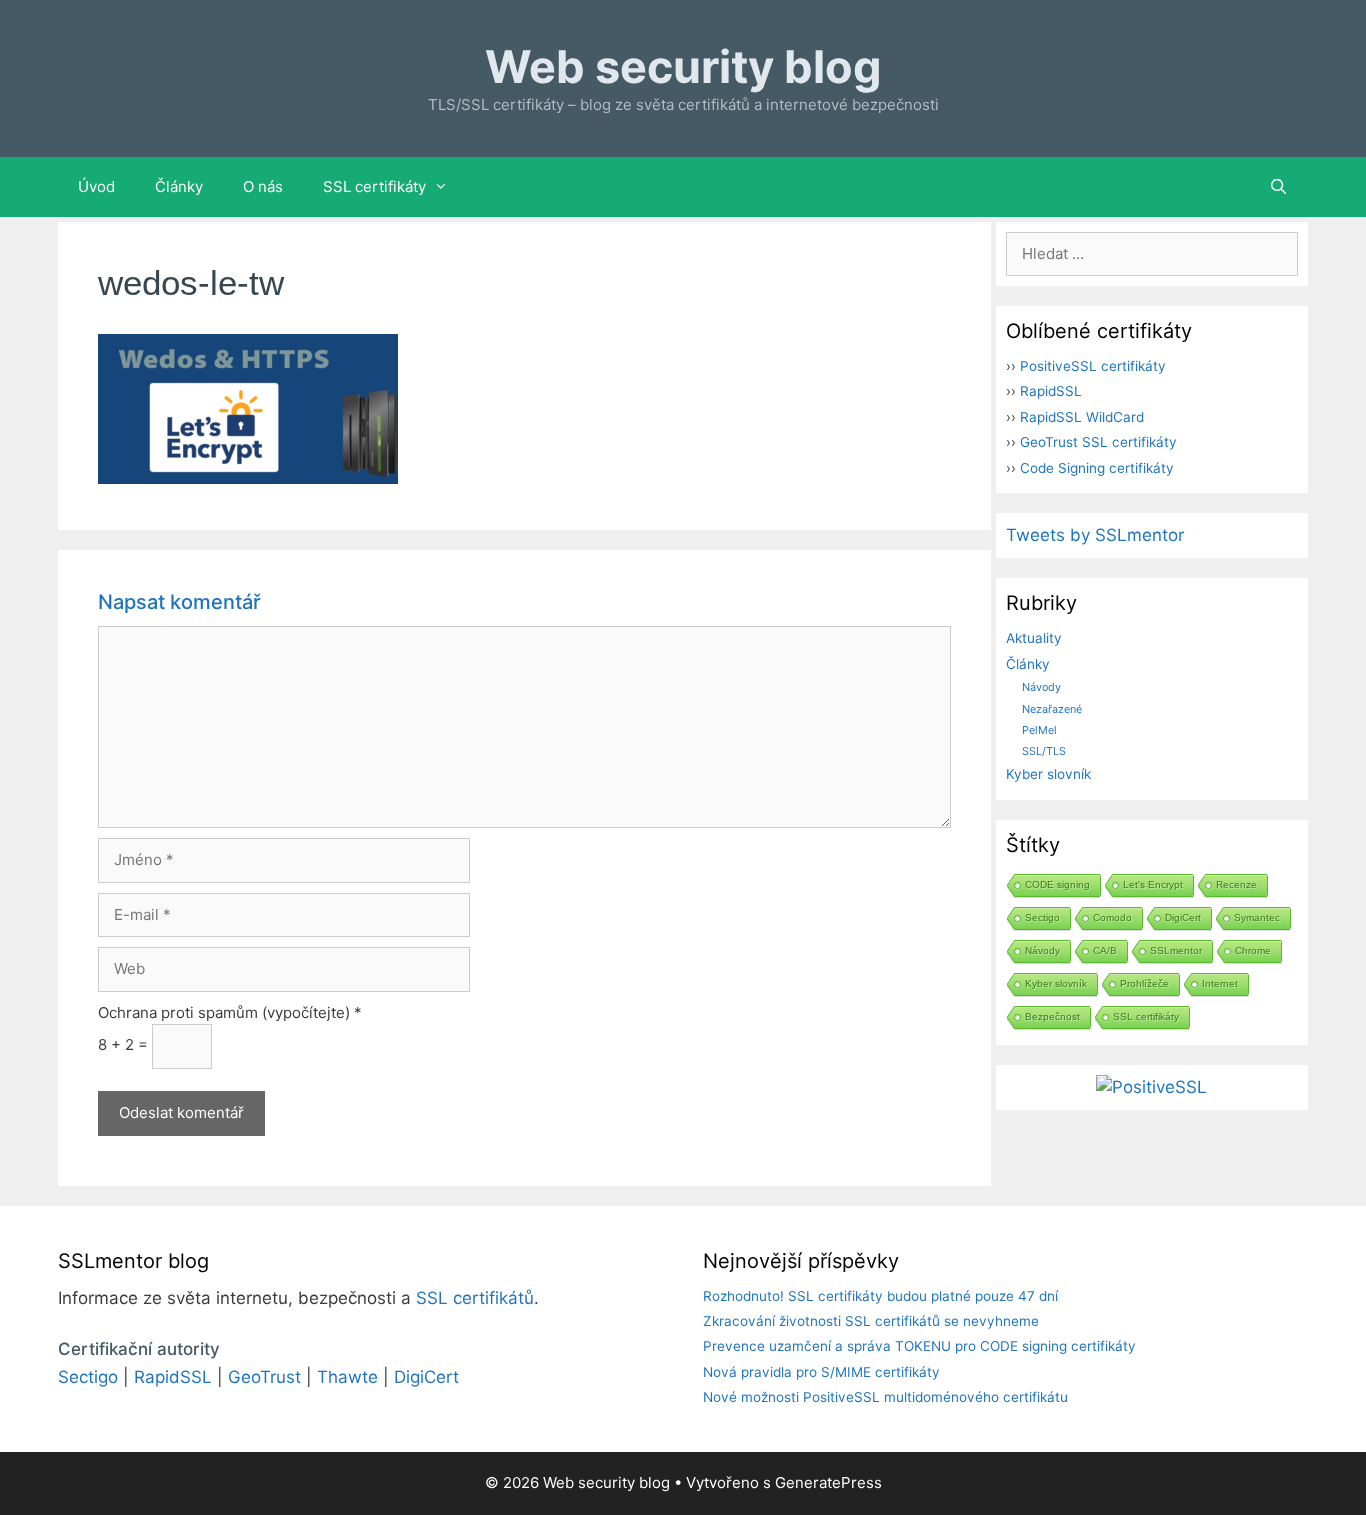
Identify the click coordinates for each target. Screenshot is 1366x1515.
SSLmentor (1176, 950)
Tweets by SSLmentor (1095, 535)
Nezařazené (1052, 709)
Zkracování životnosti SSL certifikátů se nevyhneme (871, 1321)
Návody (1041, 687)
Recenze (1236, 884)
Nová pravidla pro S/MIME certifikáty (821, 1372)
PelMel (1039, 730)
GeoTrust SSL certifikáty (1098, 442)
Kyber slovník (1048, 774)
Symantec (1257, 917)
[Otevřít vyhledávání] (1278, 187)
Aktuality (1034, 638)
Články (179, 186)
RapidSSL (1051, 391)
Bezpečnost (1052, 1016)
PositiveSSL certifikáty (1093, 366)
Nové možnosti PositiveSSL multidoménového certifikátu (885, 1397)
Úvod (96, 186)
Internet (1220, 983)
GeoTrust (264, 1377)
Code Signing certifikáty (1097, 468)
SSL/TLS (1044, 751)
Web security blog (683, 66)
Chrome (1253, 950)
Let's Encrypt (1153, 884)
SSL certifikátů (475, 1298)
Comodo (1112, 917)
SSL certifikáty (374, 186)
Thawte (347, 1377)
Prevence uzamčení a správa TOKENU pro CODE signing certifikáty (919, 1346)
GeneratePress (828, 1482)
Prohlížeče (1144, 983)
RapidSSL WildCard (1082, 417)
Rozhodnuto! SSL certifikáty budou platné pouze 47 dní (880, 1296)
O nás (263, 186)
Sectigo (1042, 917)
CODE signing (1057, 884)
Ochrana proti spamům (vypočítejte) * (230, 1012)
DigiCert (1183, 917)
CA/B (1105, 950)
